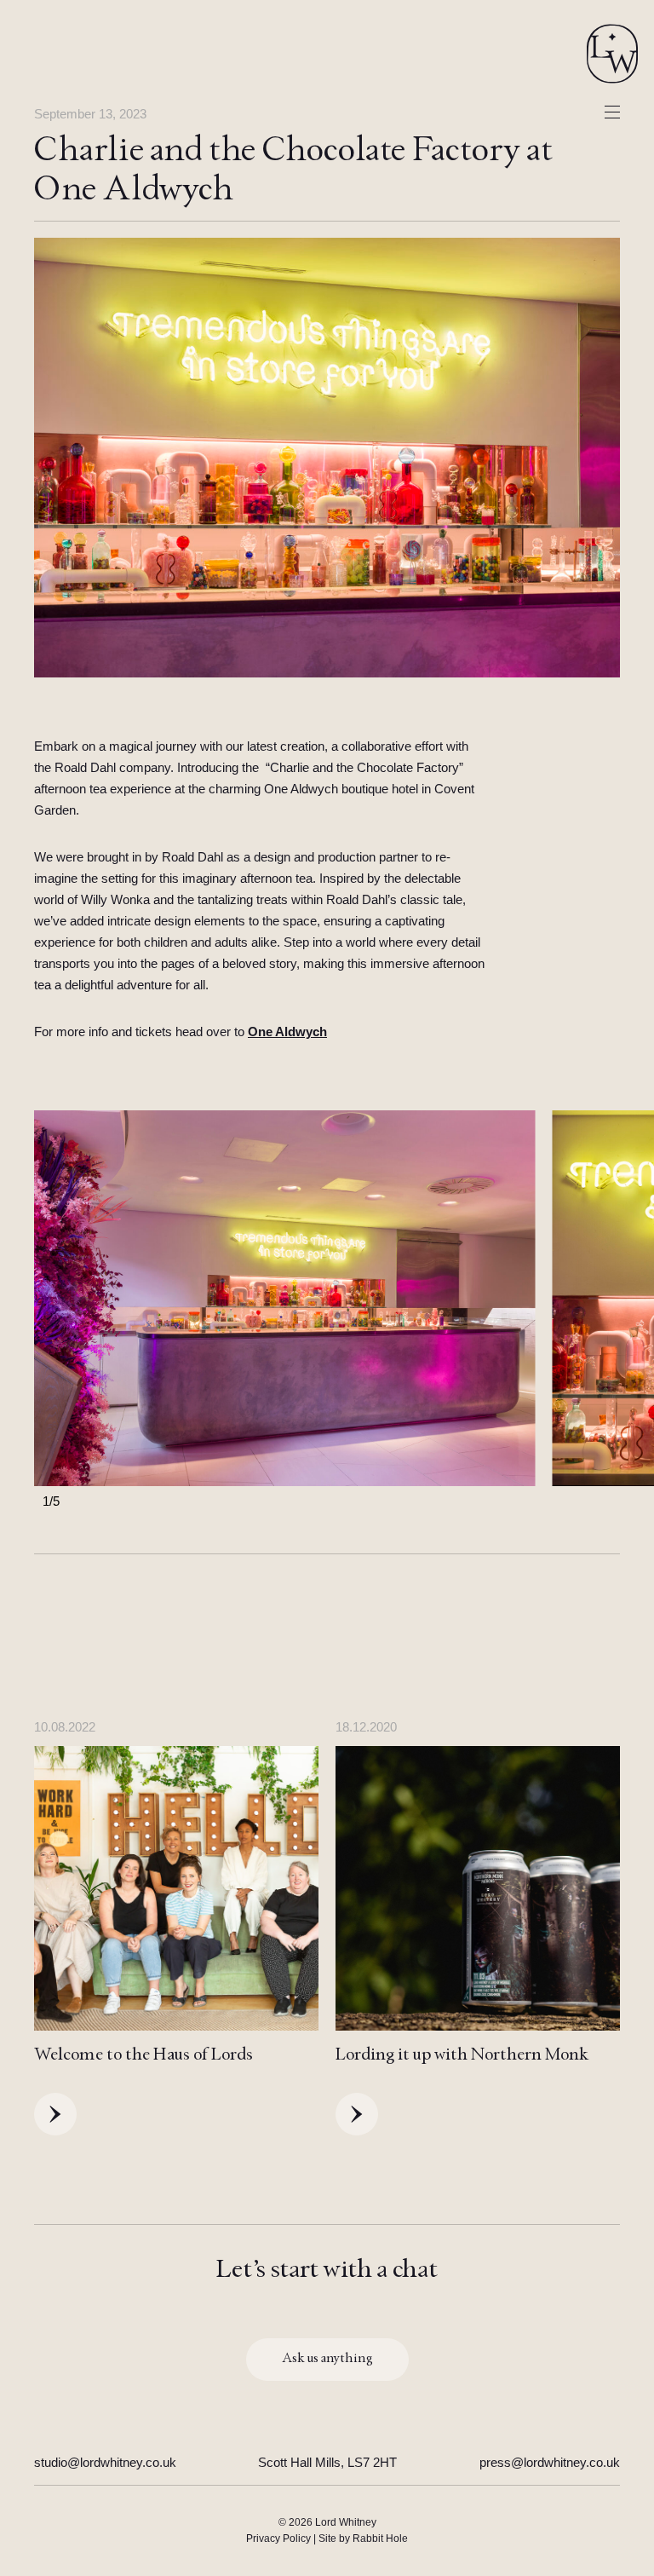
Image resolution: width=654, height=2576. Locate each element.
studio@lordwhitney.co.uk (105, 2462)
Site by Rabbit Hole (363, 2539)
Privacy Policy (278, 2539)
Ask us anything (327, 2360)
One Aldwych (287, 1032)
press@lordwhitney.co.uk (550, 2462)
